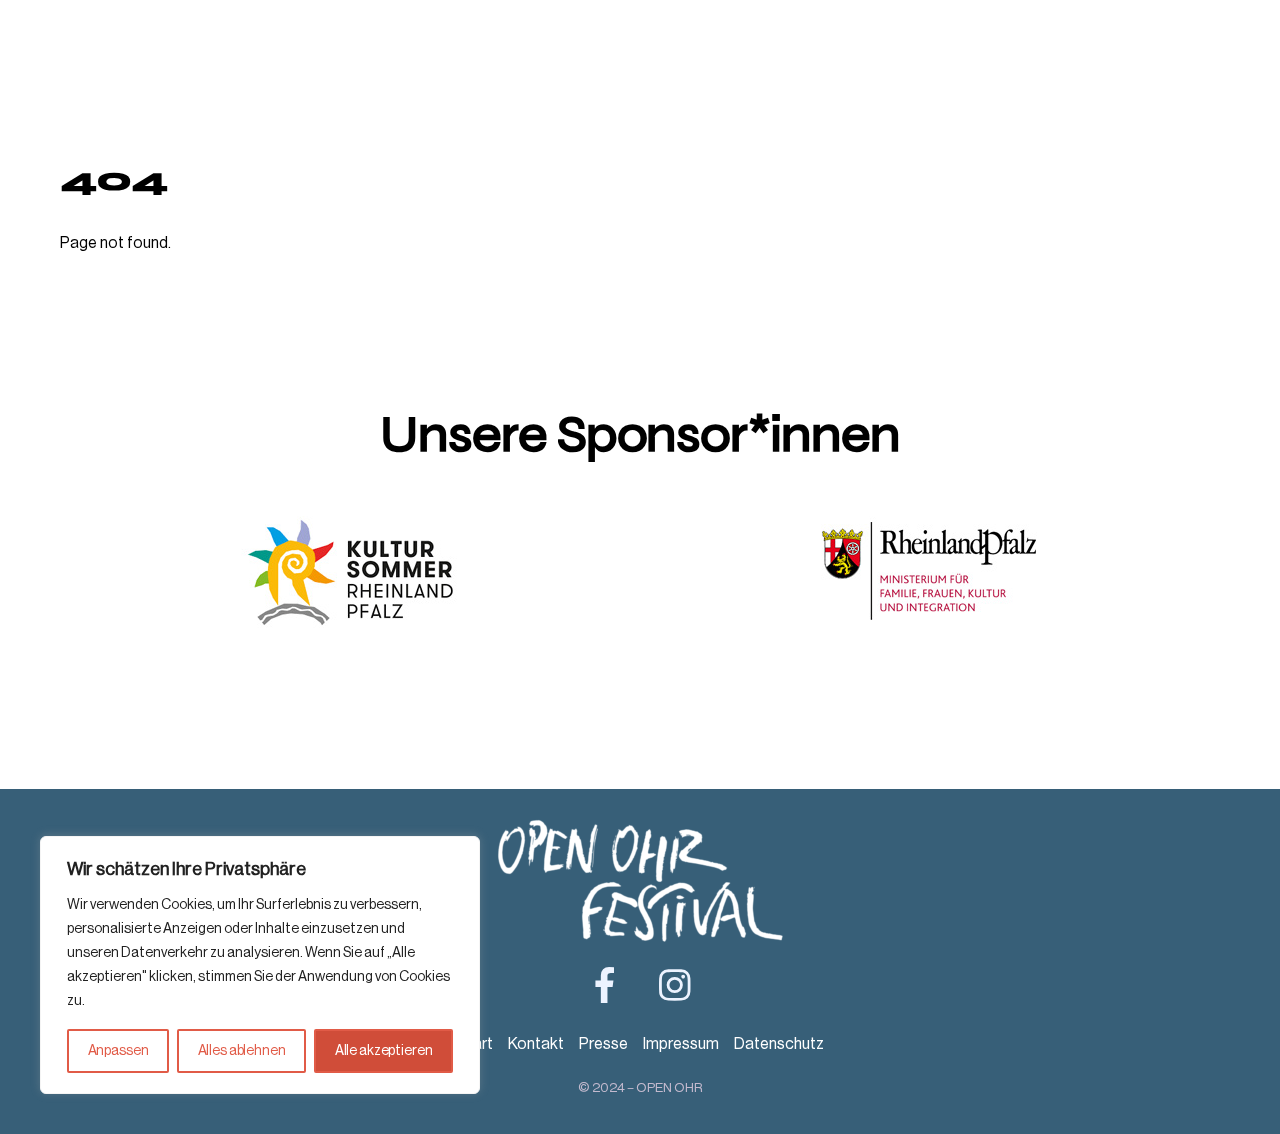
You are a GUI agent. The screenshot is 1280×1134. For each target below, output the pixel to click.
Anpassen (118, 1051)
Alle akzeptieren (384, 1051)
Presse (603, 1044)
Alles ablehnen (242, 1051)
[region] (260, 965)
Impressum (681, 1044)
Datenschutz (779, 1044)
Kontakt (536, 1044)
